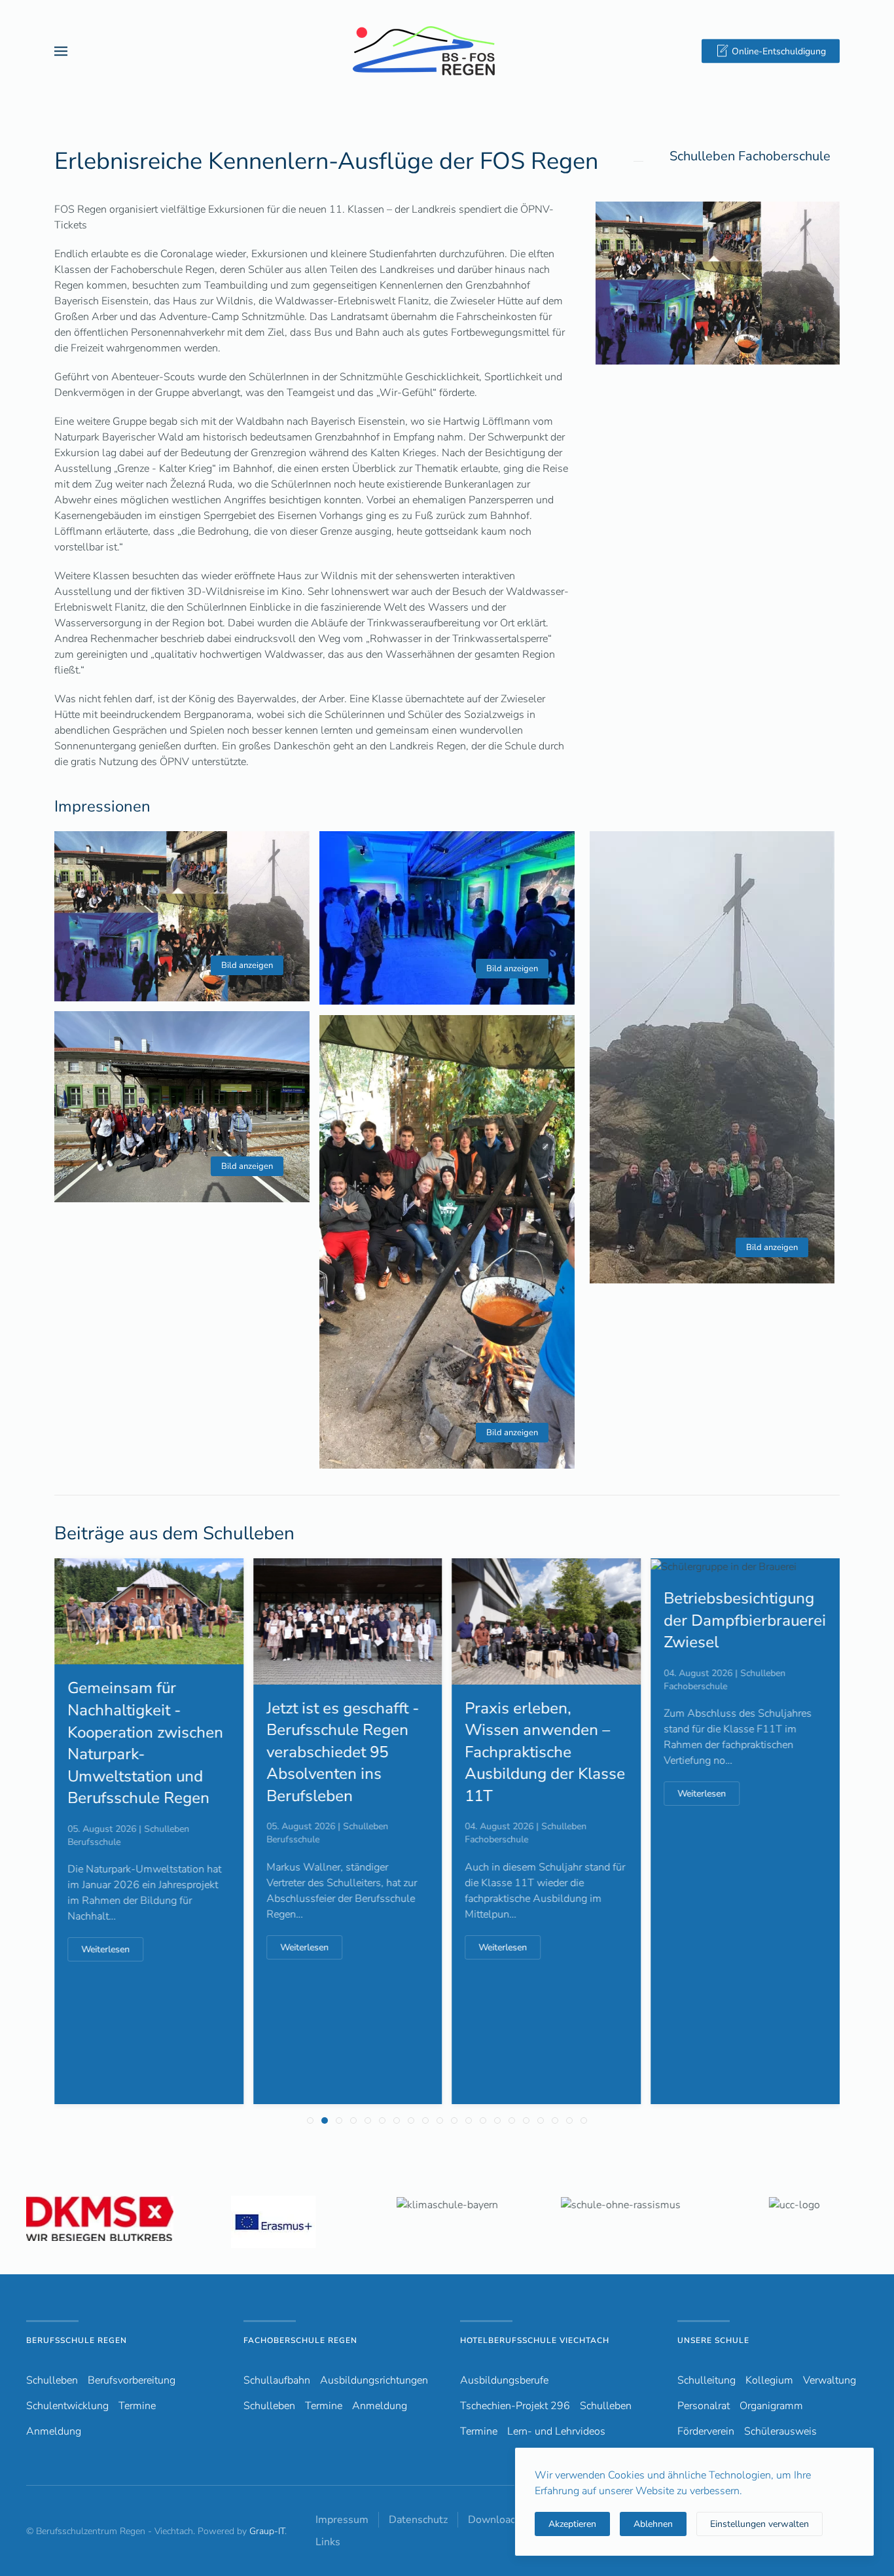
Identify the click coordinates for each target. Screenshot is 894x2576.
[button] (61, 51)
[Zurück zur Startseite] (447, 51)
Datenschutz (418, 2520)
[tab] (310, 2120)
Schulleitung (706, 2380)
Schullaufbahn (277, 2380)
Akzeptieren (572, 2524)
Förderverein (706, 2431)
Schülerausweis (780, 2431)
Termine (137, 2406)
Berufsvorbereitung (132, 2380)
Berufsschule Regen (77, 2340)
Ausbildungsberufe (504, 2380)
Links (328, 2542)
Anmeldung (54, 2431)
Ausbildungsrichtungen (374, 2380)
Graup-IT (267, 2531)
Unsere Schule (713, 2340)
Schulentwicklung (67, 2406)
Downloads (495, 2520)
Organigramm (771, 2406)
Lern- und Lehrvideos (556, 2431)
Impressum (342, 2520)
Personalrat (704, 2406)
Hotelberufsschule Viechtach (535, 2340)
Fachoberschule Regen (300, 2340)
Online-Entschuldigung (779, 51)
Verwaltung (830, 2380)
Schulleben (52, 2380)
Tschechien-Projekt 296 (515, 2406)
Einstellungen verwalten (760, 2524)
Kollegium (769, 2380)
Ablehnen (653, 2524)
